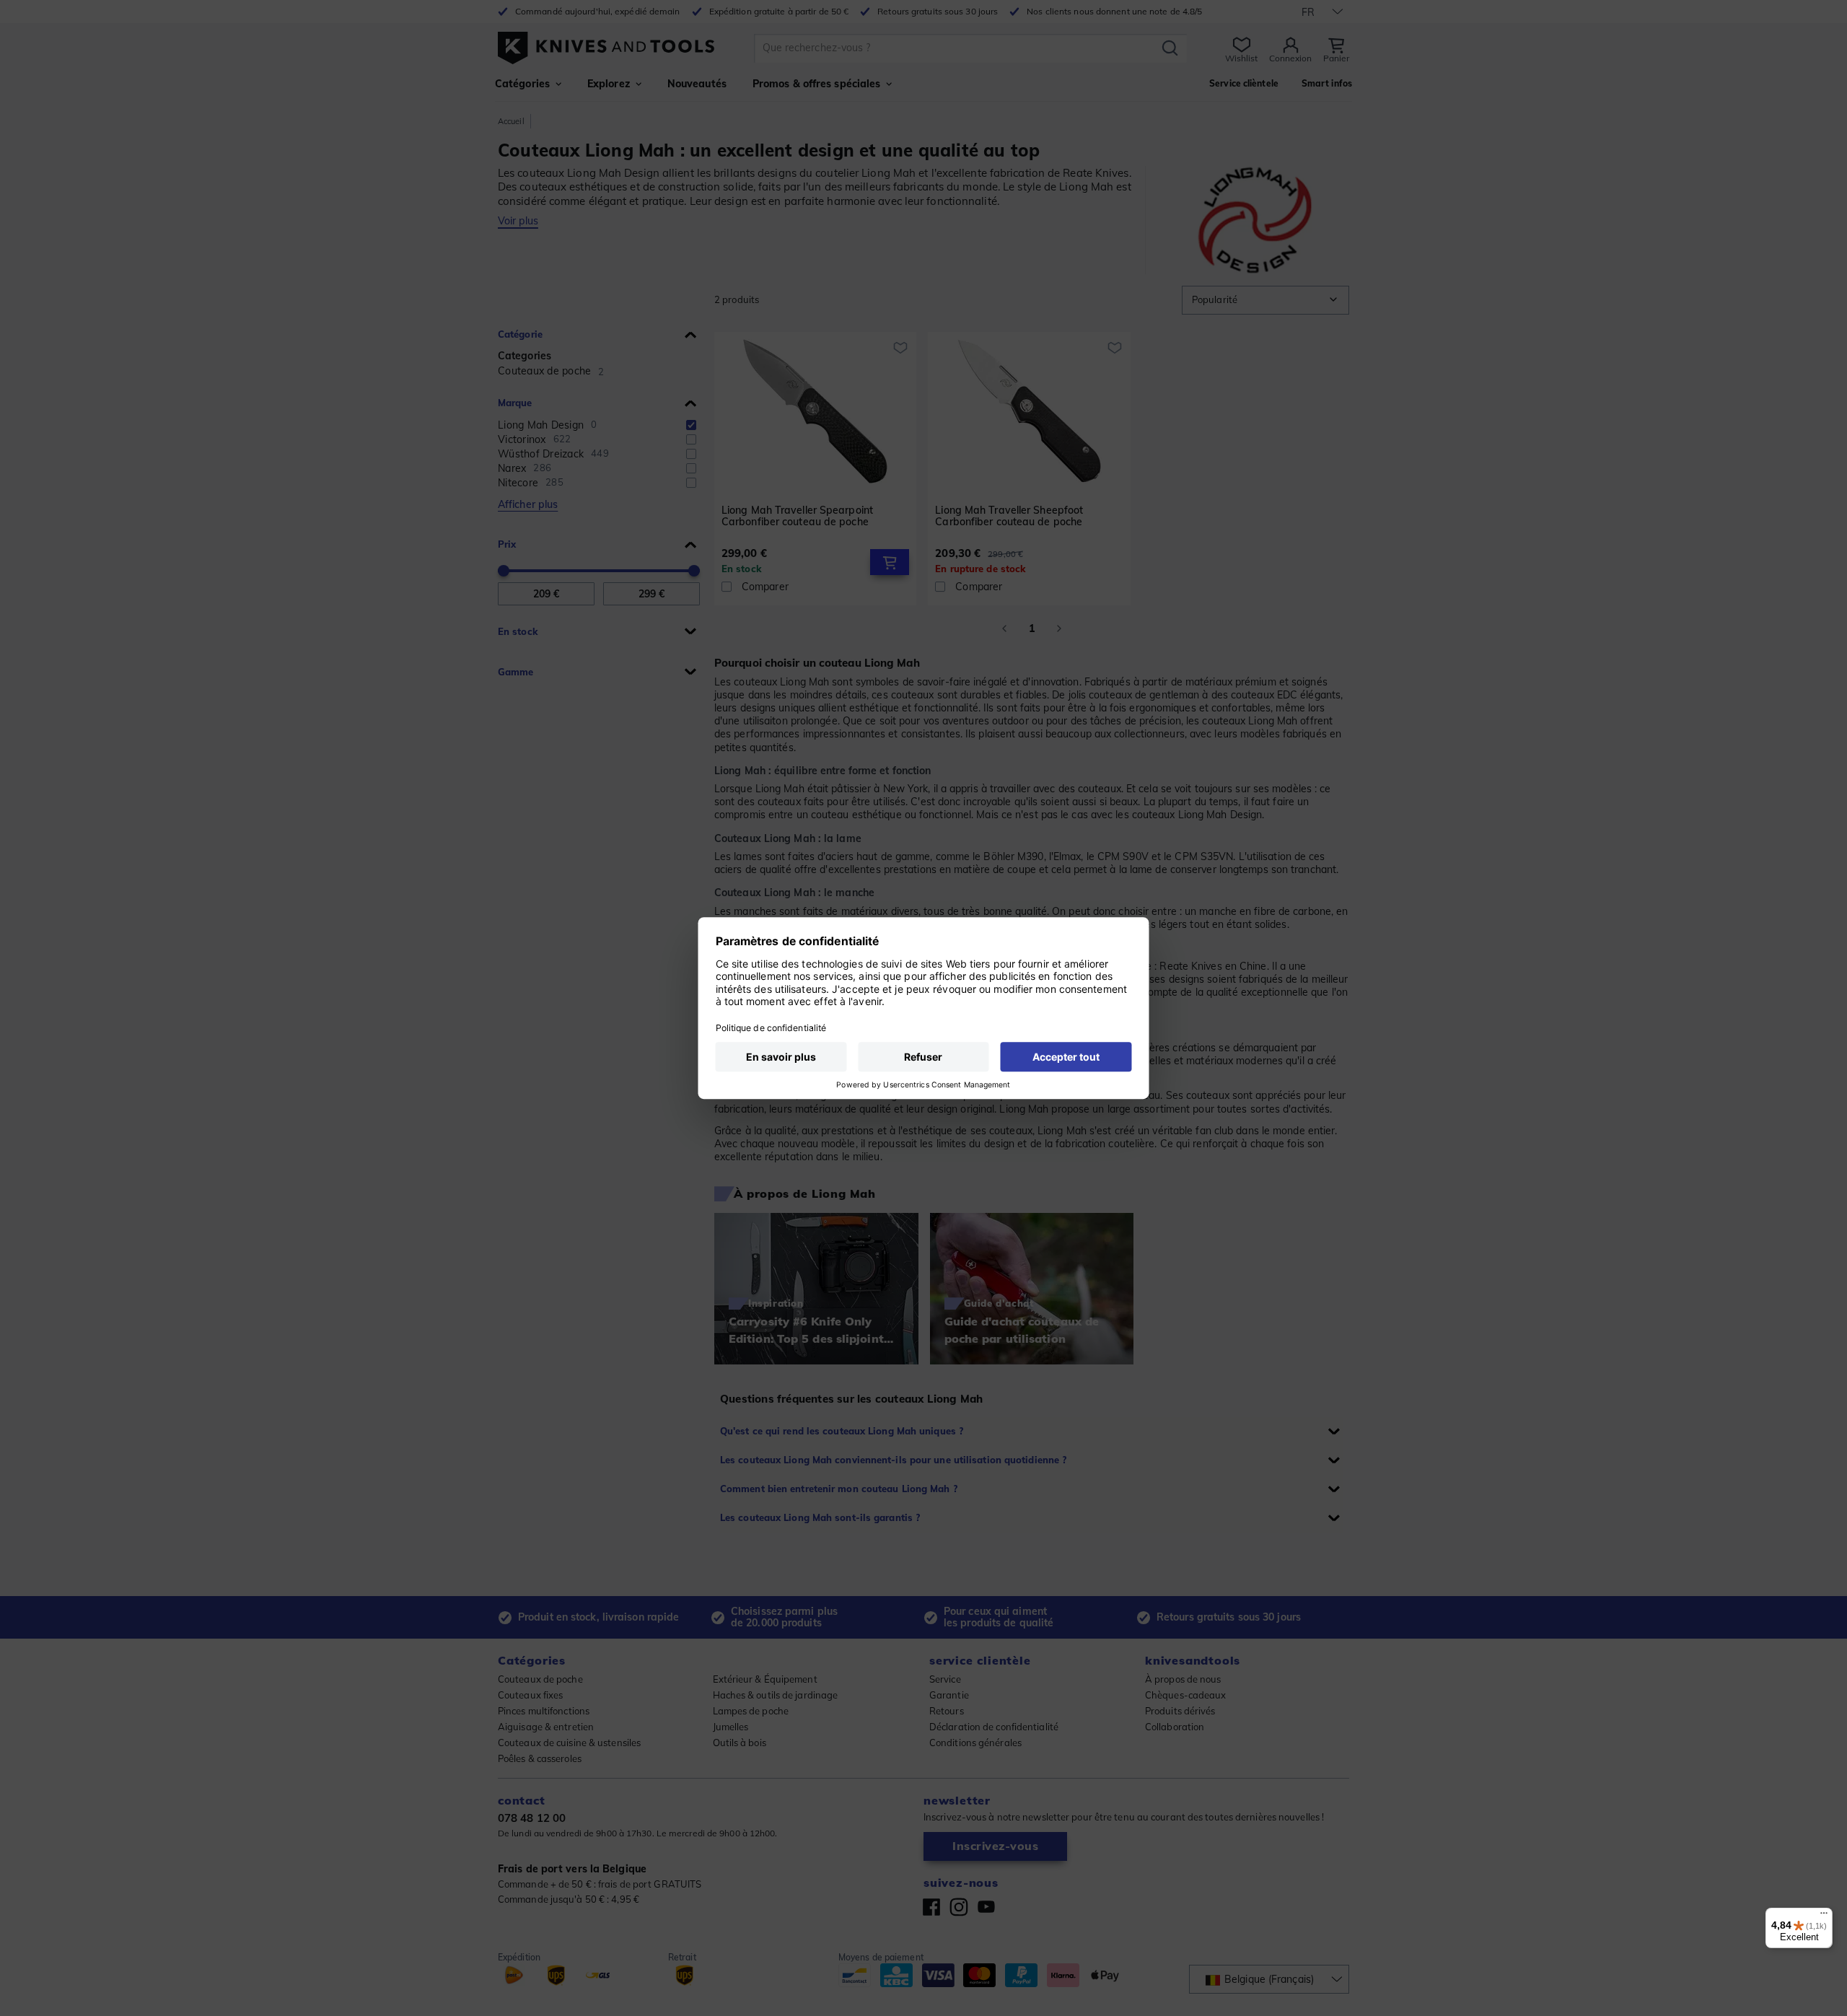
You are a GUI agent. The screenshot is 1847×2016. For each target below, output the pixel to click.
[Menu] (1824, 1916)
